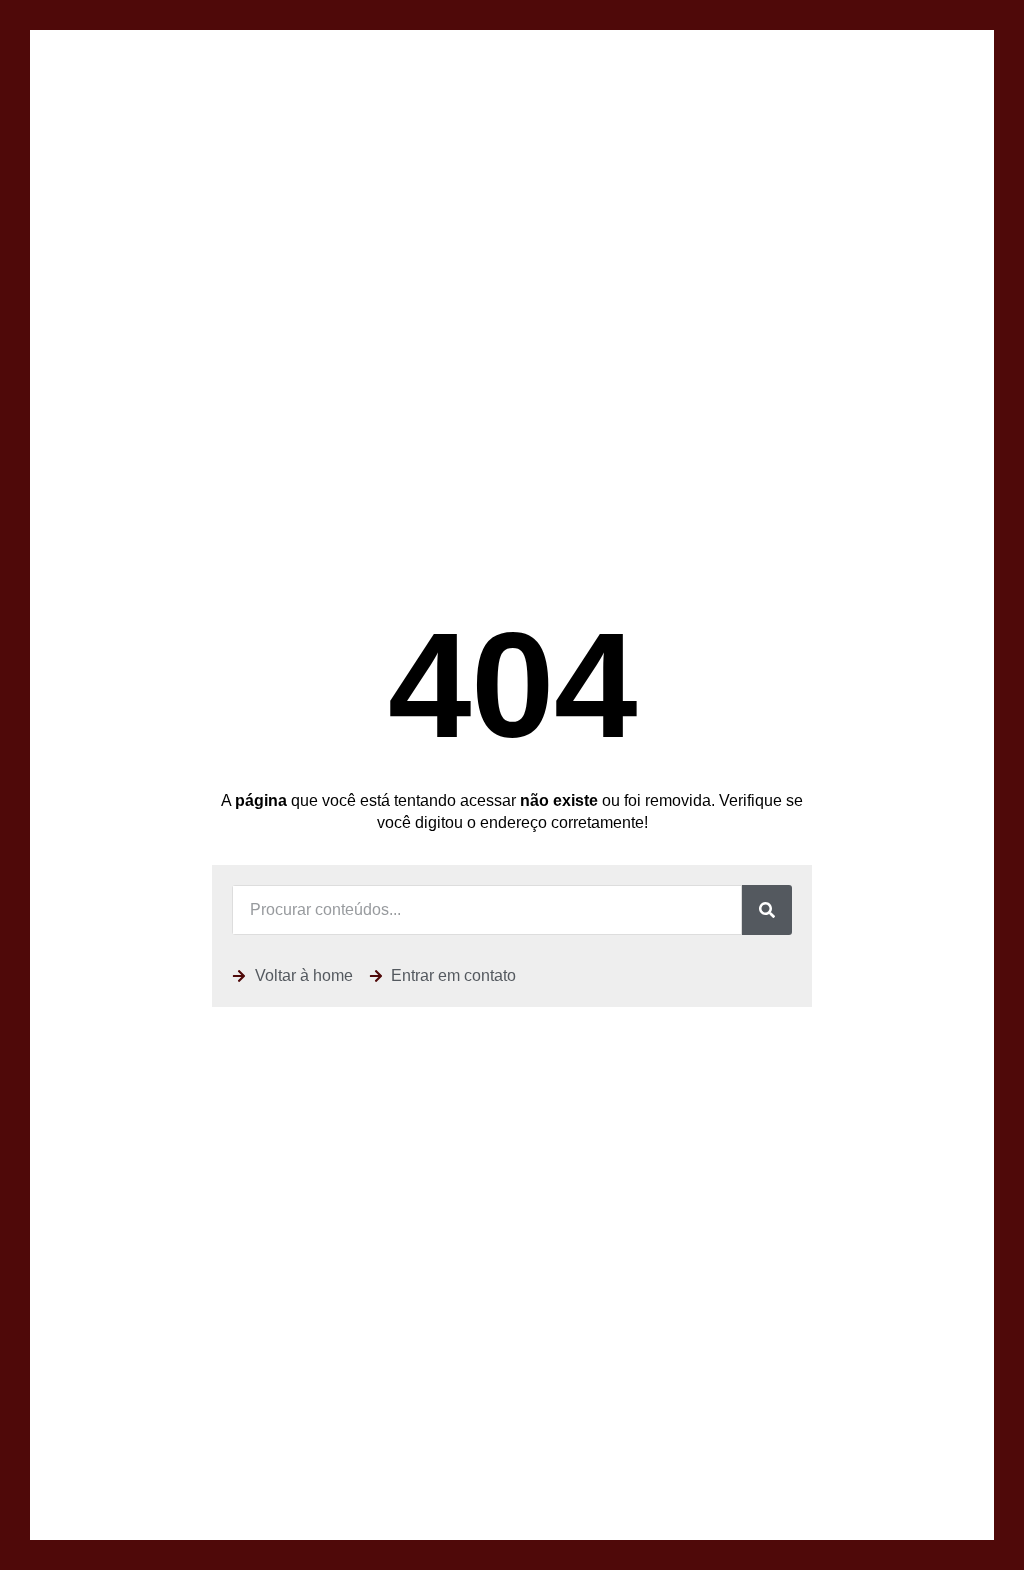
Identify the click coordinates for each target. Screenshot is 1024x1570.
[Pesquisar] (767, 910)
